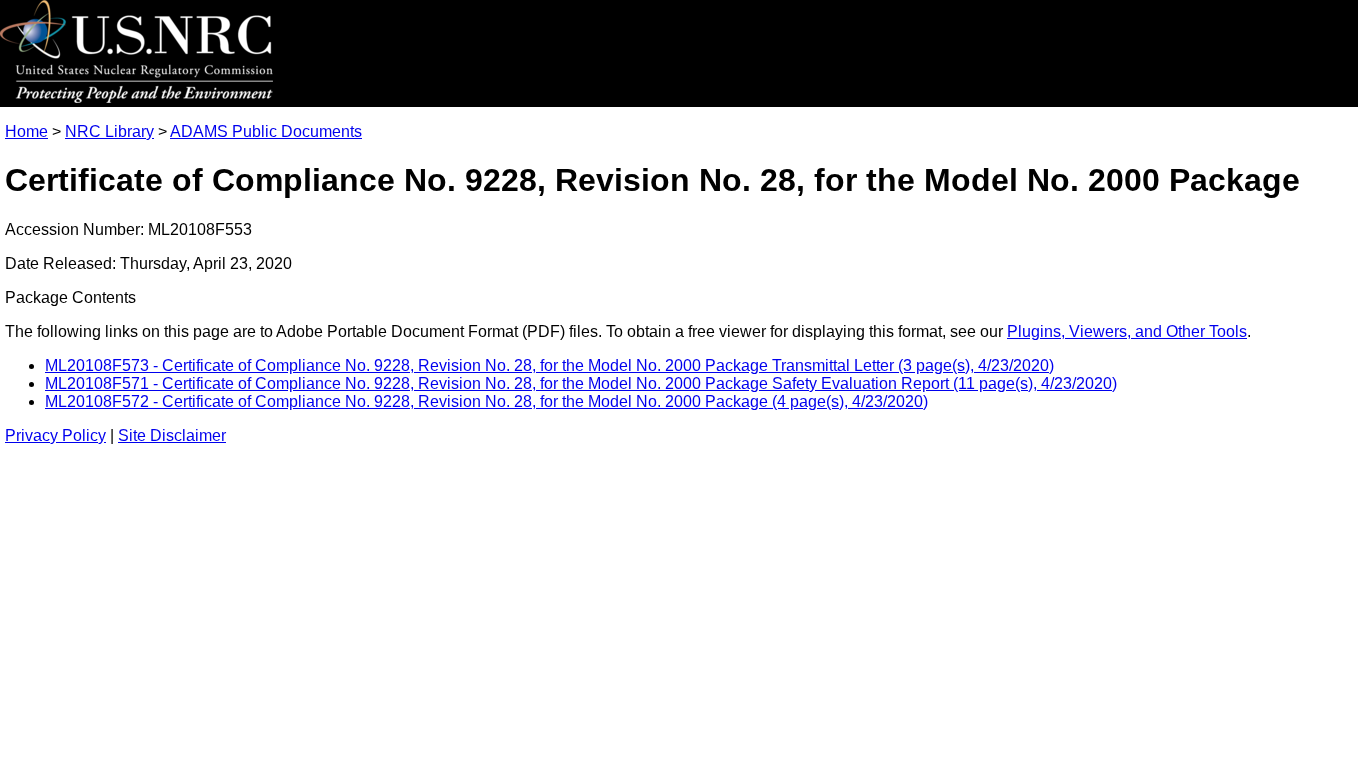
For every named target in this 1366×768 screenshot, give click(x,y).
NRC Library (109, 131)
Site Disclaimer (172, 435)
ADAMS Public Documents (266, 131)
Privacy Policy (55, 435)
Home (26, 131)
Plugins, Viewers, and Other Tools (1127, 331)
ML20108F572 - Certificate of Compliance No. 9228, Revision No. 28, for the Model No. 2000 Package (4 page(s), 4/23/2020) (486, 401)
